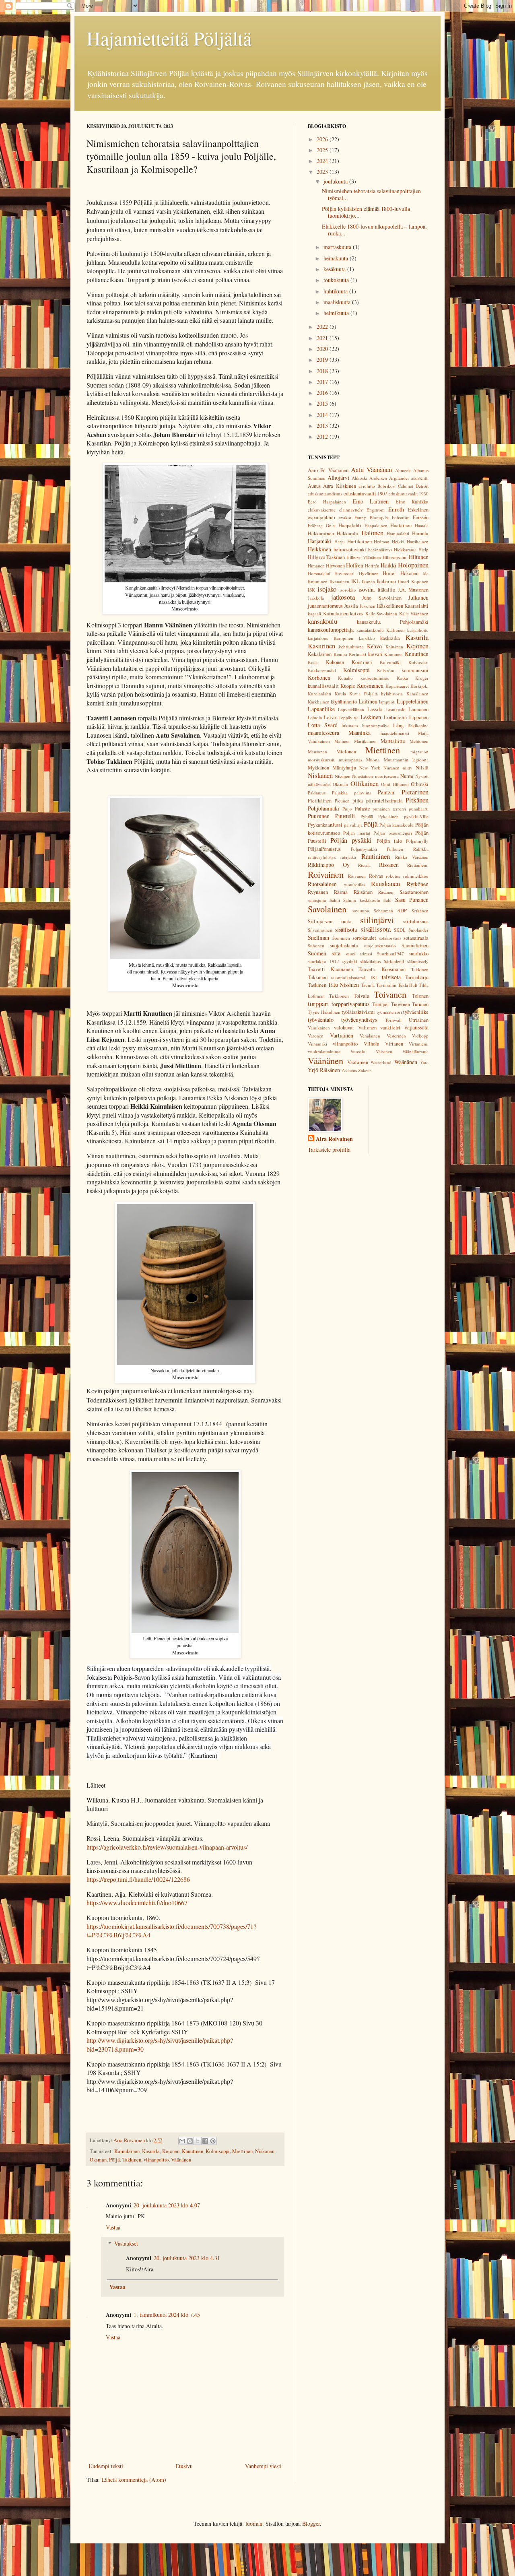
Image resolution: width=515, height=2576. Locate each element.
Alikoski (359, 478)
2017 (323, 382)
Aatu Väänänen (371, 469)
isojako (327, 589)
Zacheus (349, 1070)
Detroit (422, 486)
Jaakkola (316, 598)
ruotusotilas (354, 884)
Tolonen (420, 996)
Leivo (330, 717)
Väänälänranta (415, 1051)
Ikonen (368, 581)
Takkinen (132, 2160)
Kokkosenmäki (322, 670)
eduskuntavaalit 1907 (366, 494)
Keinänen (394, 647)
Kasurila (151, 2151)
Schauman (383, 911)
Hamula (420, 533)
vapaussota (416, 1027)
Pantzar (386, 792)
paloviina (363, 793)
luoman (254, 2523)
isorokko (348, 590)
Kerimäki (357, 654)
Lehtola (315, 717)
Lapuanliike (321, 709)
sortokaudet (364, 938)
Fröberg (315, 525)
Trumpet (380, 1004)
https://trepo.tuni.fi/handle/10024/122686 (138, 1879)
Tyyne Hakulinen (324, 1012)
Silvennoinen (320, 930)
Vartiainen (342, 1035)
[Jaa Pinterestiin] (213, 2141)
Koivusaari (418, 662)
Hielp (423, 550)
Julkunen (418, 597)
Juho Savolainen (382, 598)
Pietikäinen (320, 801)
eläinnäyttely (351, 510)
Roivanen (357, 876)
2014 (323, 415)
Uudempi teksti (106, 2466)
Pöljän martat (356, 833)
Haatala (422, 525)
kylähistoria (392, 694)
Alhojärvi (338, 477)
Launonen (418, 709)
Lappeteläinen (413, 701)
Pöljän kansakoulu (397, 825)
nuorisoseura (387, 776)
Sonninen (341, 938)
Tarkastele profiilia (329, 1150)
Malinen (342, 741)
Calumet (406, 486)
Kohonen (335, 662)
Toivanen (390, 994)
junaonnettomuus (325, 606)
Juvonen (368, 606)
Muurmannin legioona (406, 760)
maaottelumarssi (394, 733)
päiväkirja (353, 825)
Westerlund (381, 1062)
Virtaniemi (419, 1044)
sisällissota (376, 929)
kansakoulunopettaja (331, 630)
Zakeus (365, 1070)
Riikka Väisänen (412, 857)
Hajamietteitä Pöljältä (169, 38)
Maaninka (359, 733)
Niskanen (265, 2151)
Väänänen (181, 2160)
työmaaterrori (389, 1012)
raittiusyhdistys (322, 857)
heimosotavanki (350, 550)
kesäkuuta (335, 269)
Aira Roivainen (334, 1139)
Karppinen (343, 638)
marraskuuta (338, 247)
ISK (311, 590)
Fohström (401, 517)
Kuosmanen (370, 686)
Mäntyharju (344, 768)
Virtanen (394, 1044)
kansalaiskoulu (370, 630)
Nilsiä (422, 768)
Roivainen (326, 874)
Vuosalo (358, 1051)
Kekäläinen (320, 654)
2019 (323, 360)
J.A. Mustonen (413, 590)
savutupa (361, 911)
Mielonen (346, 752)
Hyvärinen (369, 573)
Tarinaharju (417, 977)
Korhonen (319, 678)
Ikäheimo (386, 581)
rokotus (393, 876)
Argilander (399, 478)
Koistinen (362, 662)
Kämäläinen (417, 694)
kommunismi (415, 670)
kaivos (357, 614)
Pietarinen (415, 792)
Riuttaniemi (418, 865)
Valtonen (367, 1028)
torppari (318, 1003)
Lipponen (419, 717)
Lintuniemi (396, 717)
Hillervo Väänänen (364, 557)
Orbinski (420, 784)
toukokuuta (337, 280)
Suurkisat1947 (390, 954)
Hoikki (388, 565)
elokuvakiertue (322, 510)
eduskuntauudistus (325, 494)
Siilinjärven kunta (330, 921)
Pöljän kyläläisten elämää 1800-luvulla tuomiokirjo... (366, 212)
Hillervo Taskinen (326, 557)
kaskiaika (390, 638)
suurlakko (419, 954)
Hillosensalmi (395, 557)
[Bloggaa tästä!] (190, 2141)
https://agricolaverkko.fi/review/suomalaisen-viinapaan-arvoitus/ (167, 1847)
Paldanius (317, 793)
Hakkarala (347, 533)
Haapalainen (376, 525)
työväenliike (416, 1012)
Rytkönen (418, 884)
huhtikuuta (336, 291)
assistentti (420, 478)
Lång (398, 725)
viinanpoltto (156, 2160)
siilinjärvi (377, 920)
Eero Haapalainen (327, 502)
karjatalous (318, 638)
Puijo (347, 809)
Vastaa (113, 2227)
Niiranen (391, 768)
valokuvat (344, 1028)
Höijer (389, 573)
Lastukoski (396, 709)
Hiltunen (419, 557)
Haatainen (401, 525)
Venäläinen (370, 1036)
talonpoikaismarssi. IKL (354, 977)
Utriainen (419, 1020)
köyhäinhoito (344, 702)
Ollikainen (365, 783)
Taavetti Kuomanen (330, 969)
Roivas (376, 876)
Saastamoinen (414, 892)
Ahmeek (403, 470)
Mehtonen (419, 741)
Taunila (368, 985)
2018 (323, 371)
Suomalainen (415, 946)
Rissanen (389, 865)
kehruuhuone (351, 647)
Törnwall (393, 1020)
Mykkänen (318, 768)
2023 (323, 172)
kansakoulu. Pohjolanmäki (393, 622)
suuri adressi (359, 954)
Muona (373, 760)
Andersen (378, 478)
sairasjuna (317, 900)
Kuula (340, 694)
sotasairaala (416, 938)
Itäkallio (386, 590)
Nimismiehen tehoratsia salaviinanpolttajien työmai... (371, 194)
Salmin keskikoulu (362, 900)
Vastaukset (126, 2243)
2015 (323, 403)
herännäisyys (380, 550)
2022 (323, 327)
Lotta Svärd (323, 725)
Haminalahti (398, 533)
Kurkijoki (419, 686)
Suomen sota (324, 953)
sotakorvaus (390, 938)
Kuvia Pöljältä (364, 694)
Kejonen (171, 2151)
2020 (323, 349)
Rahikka (421, 849)
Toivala (362, 996)
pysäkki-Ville (416, 816)
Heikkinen (319, 549)
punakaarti (419, 809)
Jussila (351, 606)
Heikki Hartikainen (410, 541)
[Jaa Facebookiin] (205, 2141)
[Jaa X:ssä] (198, 2141)
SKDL (400, 930)
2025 (323, 150)
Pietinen (342, 801)
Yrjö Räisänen (324, 1070)
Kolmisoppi (218, 2151)
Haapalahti (350, 525)
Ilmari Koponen (413, 581)
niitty (408, 768)
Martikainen (365, 741)
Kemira (340, 654)
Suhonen (316, 946)
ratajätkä (348, 857)
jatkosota (343, 597)
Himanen (316, 566)
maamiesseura (323, 733)
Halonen (372, 533)
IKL (355, 581)
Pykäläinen (388, 816)
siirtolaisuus (416, 921)
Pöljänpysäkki (364, 849)
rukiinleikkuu (416, 876)
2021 (323, 338)
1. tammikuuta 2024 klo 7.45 (167, 2315)
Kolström (386, 670)
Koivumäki (390, 662)
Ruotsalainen (322, 884)
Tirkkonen (339, 996)
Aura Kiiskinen (339, 486)
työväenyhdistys (359, 1020)
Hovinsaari (344, 573)
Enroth (396, 509)
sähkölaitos (370, 961)
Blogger (311, 2523)
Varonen (316, 1036)
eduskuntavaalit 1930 (409, 494)
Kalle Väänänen (414, 614)
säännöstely (418, 961)
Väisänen (384, 1051)
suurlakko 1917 (323, 961)
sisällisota (346, 929)
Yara (424, 1062)
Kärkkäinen (319, 702)
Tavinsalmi (386, 985)
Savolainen (327, 909)
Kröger (422, 678)
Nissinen (343, 776)
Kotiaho (345, 678)
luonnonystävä (376, 725)
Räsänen (386, 892)
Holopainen (413, 565)
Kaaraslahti (416, 606)
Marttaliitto (393, 741)
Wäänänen (406, 1062)
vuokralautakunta (324, 1051)
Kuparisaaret (397, 686)
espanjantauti (322, 517)
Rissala (364, 865)
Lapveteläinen (351, 709)
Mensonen (317, 752)
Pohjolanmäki (323, 808)
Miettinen (242, 2151)
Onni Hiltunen (395, 784)
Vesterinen (396, 1036)
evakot (345, 517)
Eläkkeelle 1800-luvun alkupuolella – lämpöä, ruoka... (374, 230)
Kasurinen (321, 646)
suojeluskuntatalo (380, 946)
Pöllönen (395, 849)
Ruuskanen (385, 884)
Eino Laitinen (371, 501)
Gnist (331, 525)
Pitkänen (417, 800)
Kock (313, 662)
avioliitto (367, 486)
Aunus (314, 486)
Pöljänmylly (417, 841)
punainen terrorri (389, 809)
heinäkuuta (337, 258)
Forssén (421, 517)
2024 (323, 161)
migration (419, 752)
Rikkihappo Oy (329, 865)
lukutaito (350, 725)
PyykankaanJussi (325, 825)
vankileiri (390, 1028)
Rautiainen (376, 856)
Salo (387, 900)
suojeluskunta (344, 946)
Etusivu (184, 2466)
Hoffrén (372, 566)
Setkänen (420, 911)
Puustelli (345, 816)
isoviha (367, 589)
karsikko (367, 638)
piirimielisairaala (384, 801)
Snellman (318, 937)
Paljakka (340, 793)
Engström (376, 510)
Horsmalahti (319, 573)
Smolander (418, 930)
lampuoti (387, 702)
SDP (402, 911)
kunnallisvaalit (323, 686)
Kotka (402, 678)
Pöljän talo (389, 841)
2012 (323, 436)
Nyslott (422, 776)
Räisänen (363, 892)
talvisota (391, 977)
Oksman (98, 2160)
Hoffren (355, 565)
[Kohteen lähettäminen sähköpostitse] (182, 2141)
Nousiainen (363, 776)
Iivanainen (339, 581)
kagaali (314, 614)
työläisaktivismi (358, 1012)
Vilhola (372, 1044)
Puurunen (319, 816)
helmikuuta (337, 313)
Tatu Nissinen (344, 985)
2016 (323, 393)
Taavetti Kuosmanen (382, 969)
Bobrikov (386, 486)
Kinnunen (393, 654)
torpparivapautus (350, 1004)
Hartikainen (359, 541)
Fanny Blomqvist (371, 517)
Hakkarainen (321, 533)
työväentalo (321, 1020)
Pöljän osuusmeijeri (392, 833)
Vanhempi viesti (263, 2466)
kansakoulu (322, 621)
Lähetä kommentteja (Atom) (134, 2480)
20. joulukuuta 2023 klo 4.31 (187, 2258)
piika (358, 801)
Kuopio (348, 686)
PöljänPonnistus (324, 849)
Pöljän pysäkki (351, 840)
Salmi (335, 900)
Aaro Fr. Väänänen (328, 470)
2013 (323, 426)
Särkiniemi (394, 961)
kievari (375, 654)
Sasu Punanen (412, 900)
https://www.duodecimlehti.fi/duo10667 (137, 1903)
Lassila (375, 709)
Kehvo (374, 646)
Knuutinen (193, 2151)
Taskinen (317, 985)
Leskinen (371, 717)
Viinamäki (317, 1044)
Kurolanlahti (319, 694)
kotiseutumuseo (375, 678)
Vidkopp (420, 1036)
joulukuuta (336, 181)
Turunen (420, 1004)
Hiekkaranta (405, 550)
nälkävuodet (319, 784)
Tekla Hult (408, 985)
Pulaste (363, 809)
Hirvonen (335, 566)
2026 (323, 139)
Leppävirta (348, 717)
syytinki (350, 961)
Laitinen (368, 701)
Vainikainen (319, 1028)
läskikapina (418, 725)
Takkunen (318, 977)
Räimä (341, 892)
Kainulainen (127, 2151)
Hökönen (409, 573)
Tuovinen (401, 1004)
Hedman (382, 541)
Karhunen (396, 630)
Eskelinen (418, 510)
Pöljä (114, 2160)
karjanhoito (418, 630)
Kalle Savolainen (381, 614)
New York (370, 768)
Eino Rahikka (412, 502)
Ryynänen (318, 892)
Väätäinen (358, 1062)
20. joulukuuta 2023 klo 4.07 (167, 2205)
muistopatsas (350, 760)
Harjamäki (320, 541)
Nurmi (407, 776)
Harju (340, 541)
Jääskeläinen (390, 606)
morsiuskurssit (321, 760)
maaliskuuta (338, 302)
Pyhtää (367, 816)
